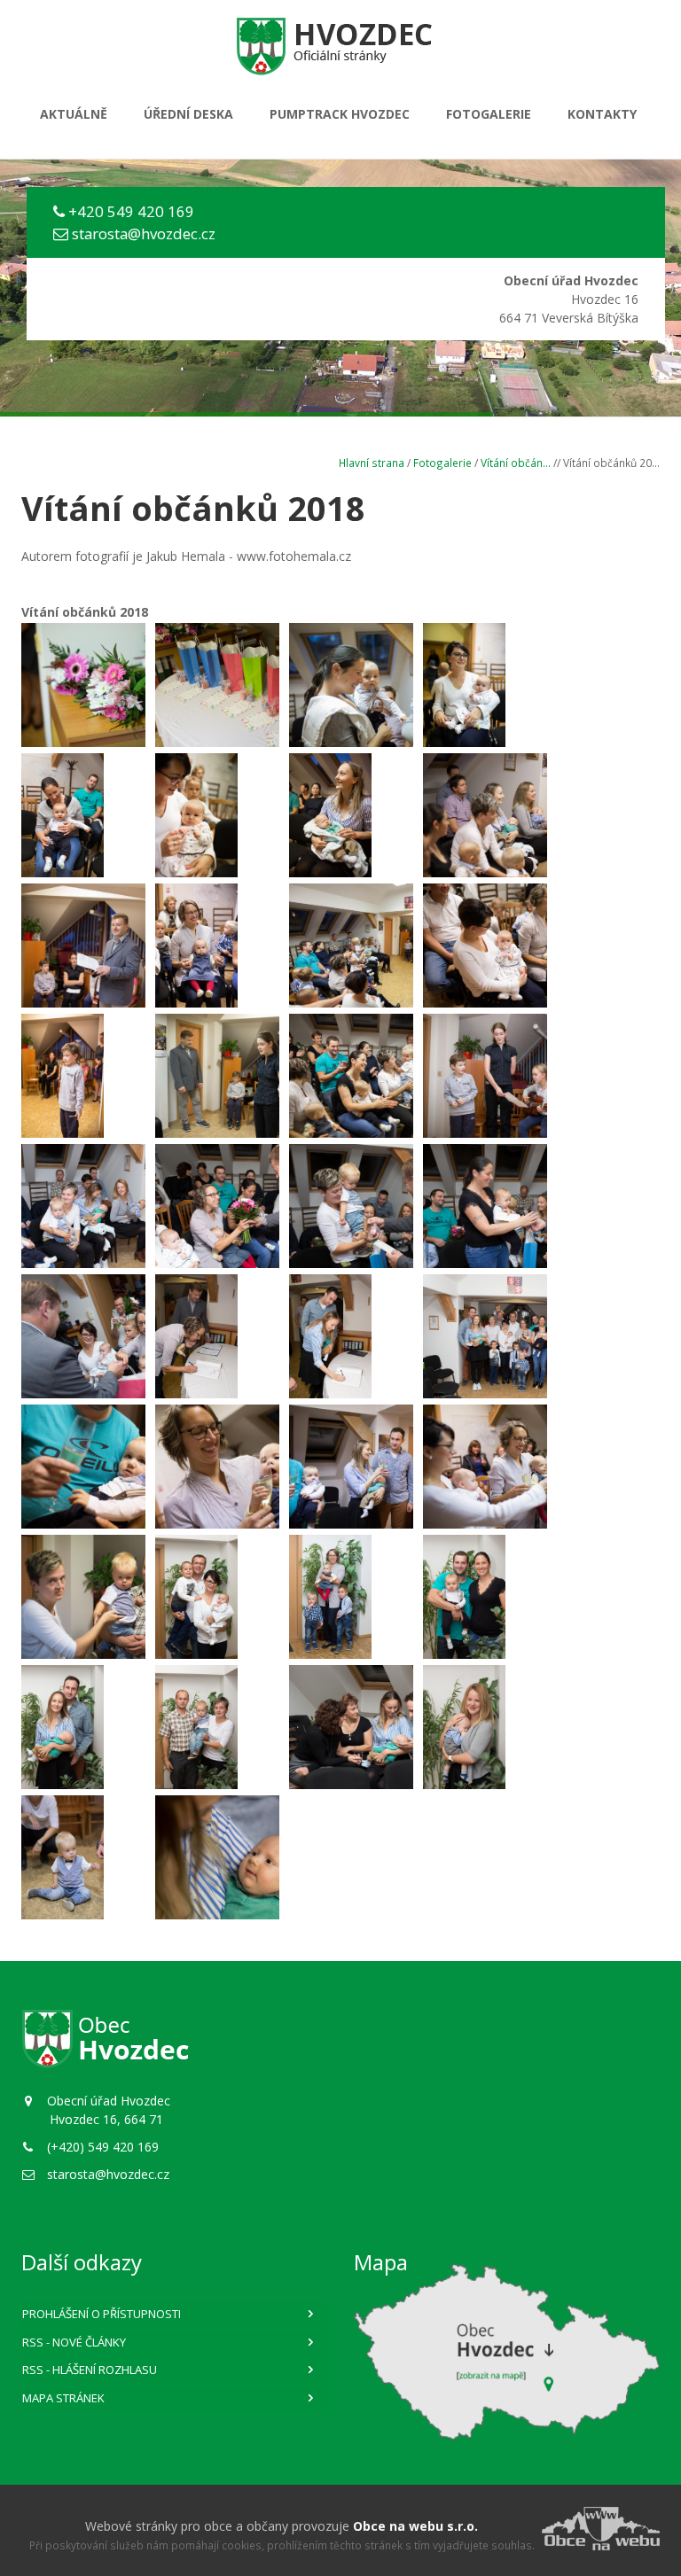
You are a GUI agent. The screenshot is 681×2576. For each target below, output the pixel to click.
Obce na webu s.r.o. (415, 2526)
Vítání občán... (516, 463)
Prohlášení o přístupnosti (102, 2314)
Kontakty (602, 114)
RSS (74, 2342)
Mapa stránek (63, 2398)
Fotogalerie (489, 114)
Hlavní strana (372, 463)
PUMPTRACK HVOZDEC (340, 114)
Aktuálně (74, 114)
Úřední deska (188, 114)
